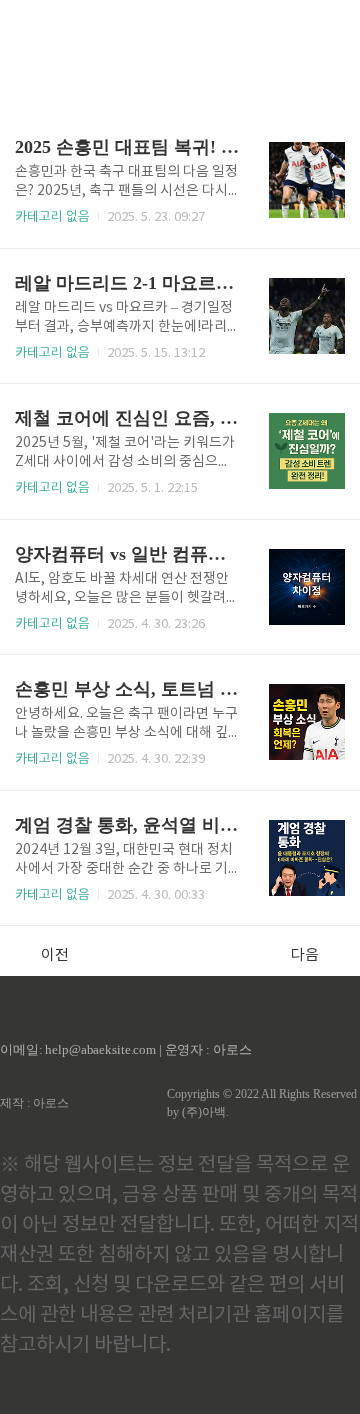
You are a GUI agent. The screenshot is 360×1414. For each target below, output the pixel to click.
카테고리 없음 (52, 217)
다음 (305, 955)
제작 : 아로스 (34, 1103)
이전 (55, 955)
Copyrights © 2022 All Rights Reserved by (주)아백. (262, 1103)
